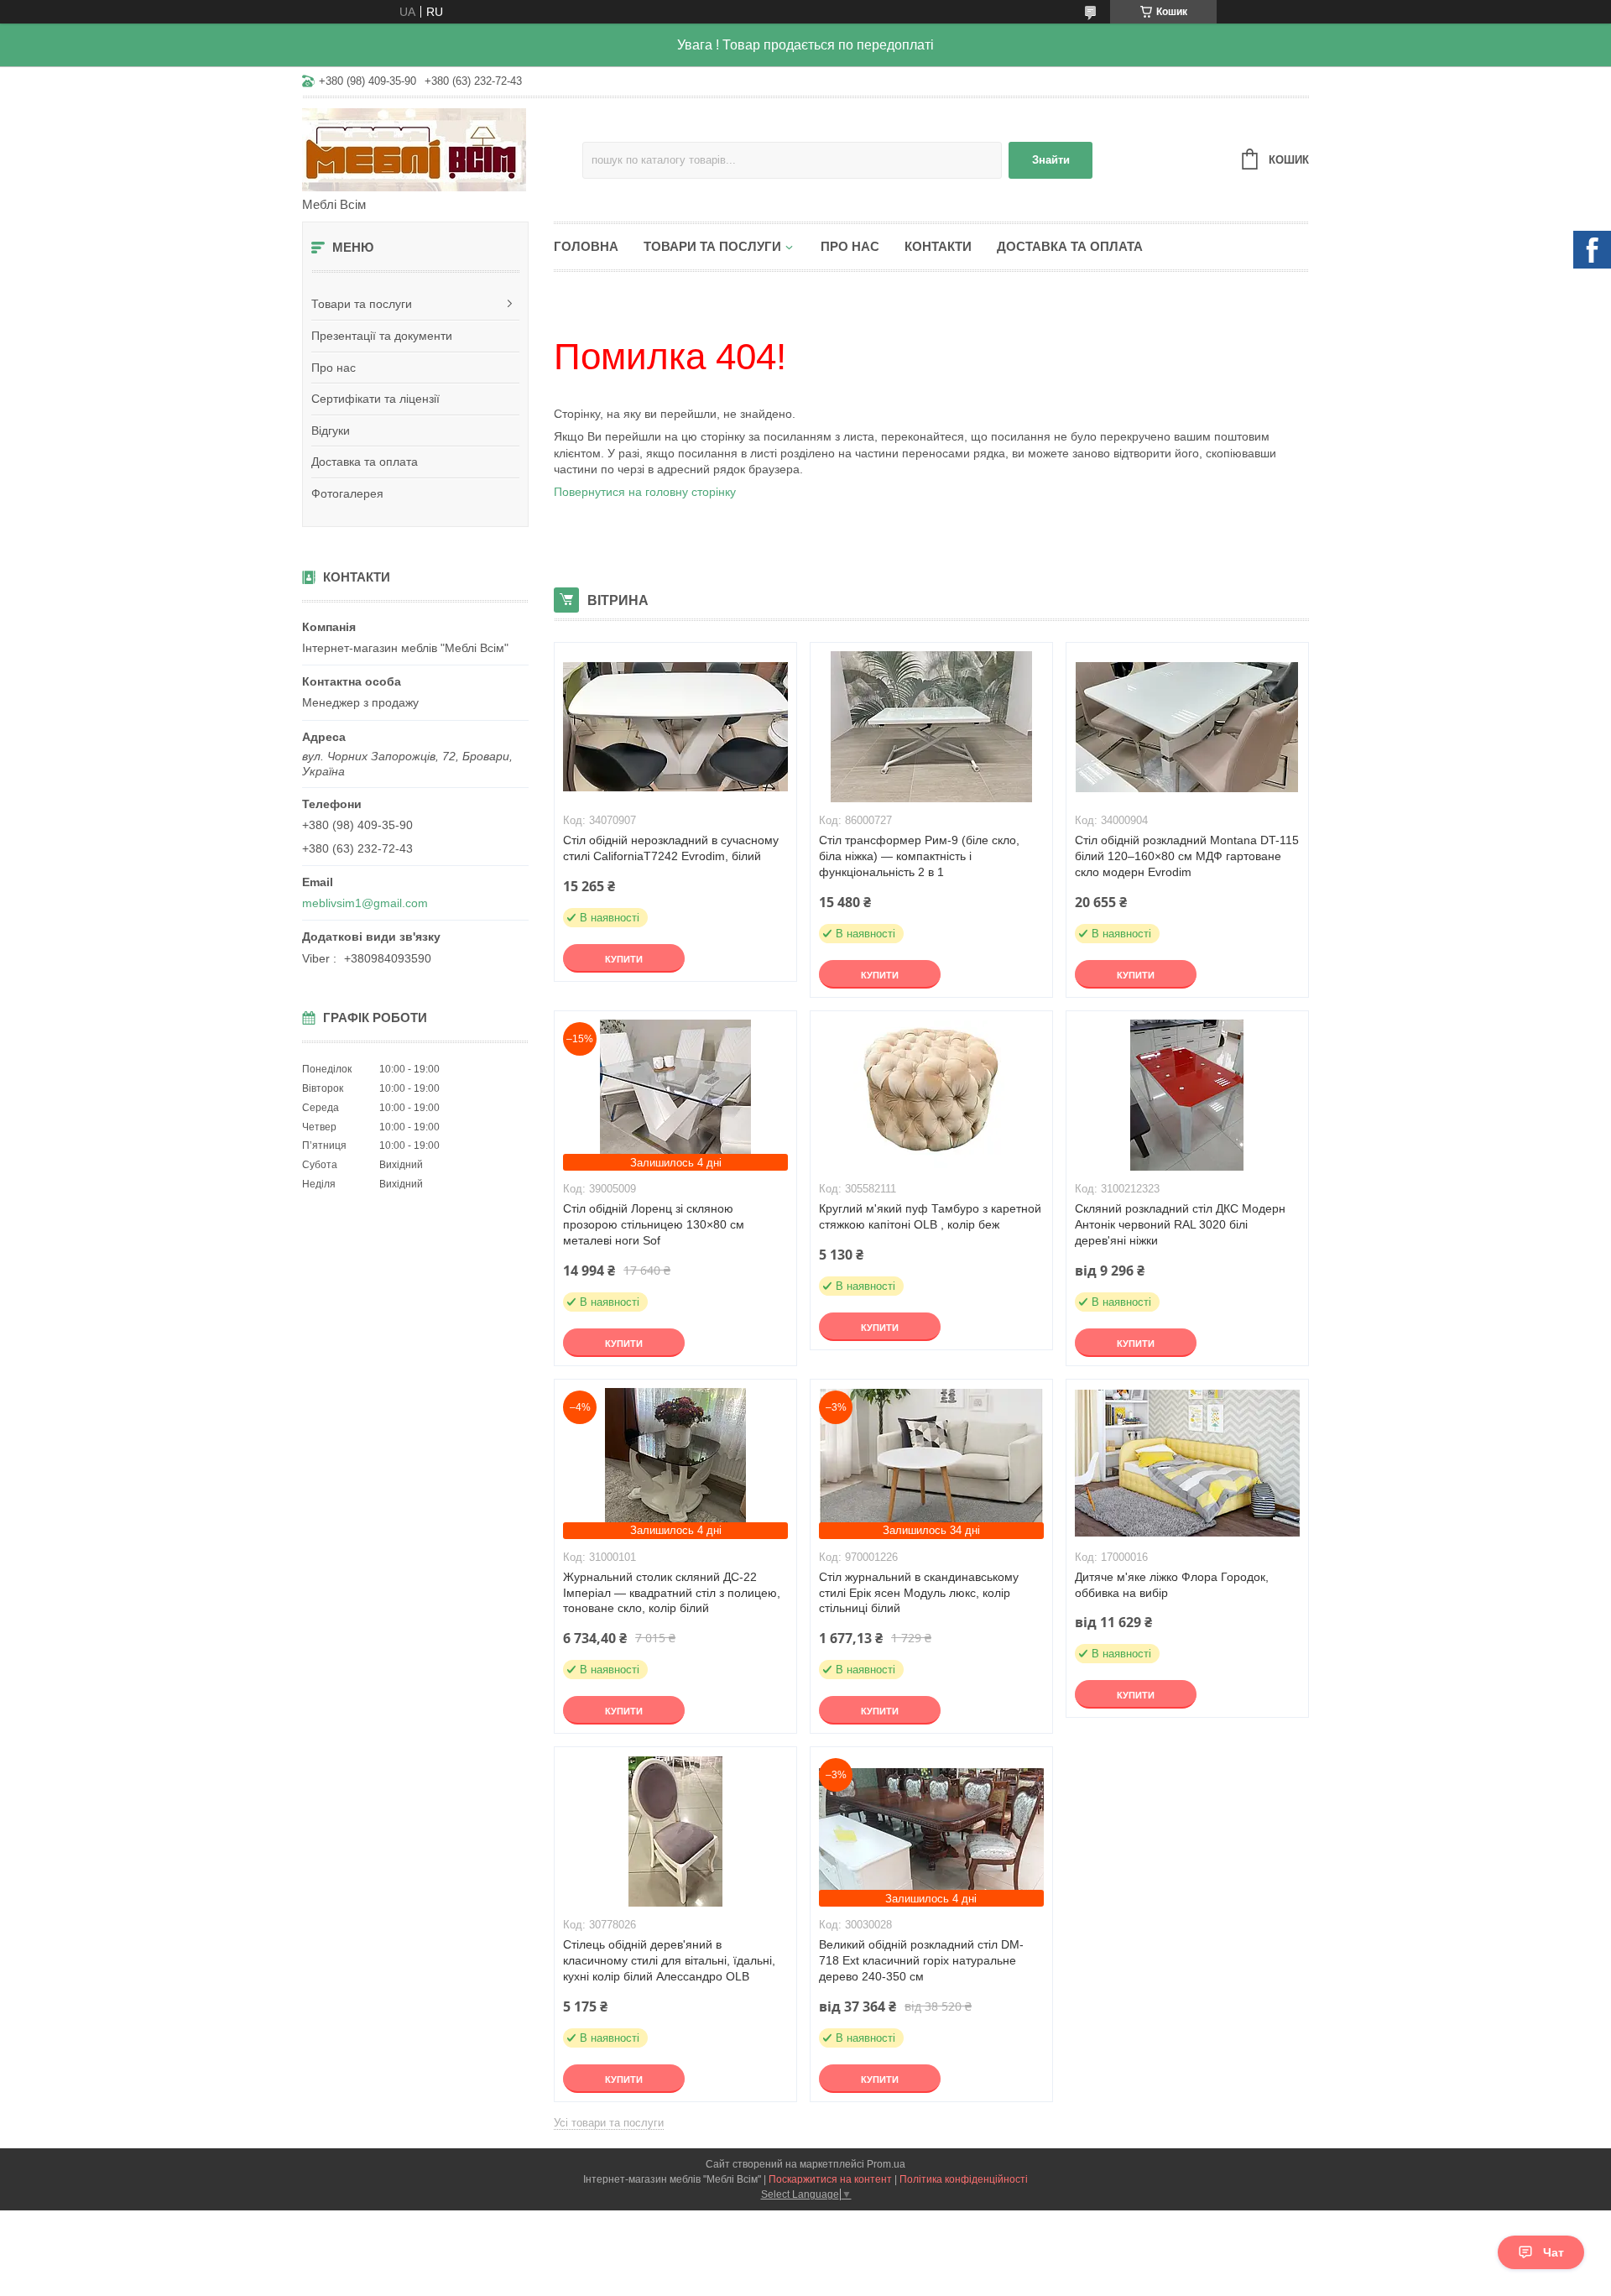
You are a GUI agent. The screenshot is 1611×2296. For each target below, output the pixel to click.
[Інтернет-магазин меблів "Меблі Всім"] (442, 149)
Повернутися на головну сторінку (645, 492)
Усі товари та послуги (609, 2123)
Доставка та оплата (365, 462)
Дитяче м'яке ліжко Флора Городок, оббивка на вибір (1172, 1585)
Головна (586, 246)
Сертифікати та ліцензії (375, 399)
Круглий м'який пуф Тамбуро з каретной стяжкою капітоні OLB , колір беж (930, 1216)
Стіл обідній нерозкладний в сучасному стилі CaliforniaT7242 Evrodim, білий (671, 848)
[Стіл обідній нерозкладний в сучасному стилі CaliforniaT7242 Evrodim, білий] (675, 727)
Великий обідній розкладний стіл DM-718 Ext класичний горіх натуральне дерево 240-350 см (921, 1960)
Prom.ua (886, 2164)
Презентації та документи (382, 336)
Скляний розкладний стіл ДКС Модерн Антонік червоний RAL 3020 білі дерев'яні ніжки (1180, 1224)
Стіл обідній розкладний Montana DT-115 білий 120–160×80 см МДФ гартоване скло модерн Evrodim (1187, 856)
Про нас (334, 368)
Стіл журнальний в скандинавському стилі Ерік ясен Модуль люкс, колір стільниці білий (919, 1593)
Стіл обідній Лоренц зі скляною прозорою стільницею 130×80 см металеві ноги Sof (654, 1224)
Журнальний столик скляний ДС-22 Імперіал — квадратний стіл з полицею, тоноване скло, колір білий (672, 1593)
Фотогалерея (347, 493)
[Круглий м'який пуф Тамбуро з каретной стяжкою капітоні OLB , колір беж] (931, 1095)
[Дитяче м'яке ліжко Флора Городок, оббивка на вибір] (1187, 1464)
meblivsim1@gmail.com (365, 903)
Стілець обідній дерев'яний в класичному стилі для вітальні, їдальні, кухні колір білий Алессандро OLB (669, 1960)
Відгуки (331, 430)
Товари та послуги (362, 304)
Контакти (938, 246)
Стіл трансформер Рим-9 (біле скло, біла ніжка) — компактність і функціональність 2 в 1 (919, 856)
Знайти (1051, 160)
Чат (1554, 2252)
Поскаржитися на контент (830, 2179)
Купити (624, 959)
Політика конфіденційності (964, 2179)
